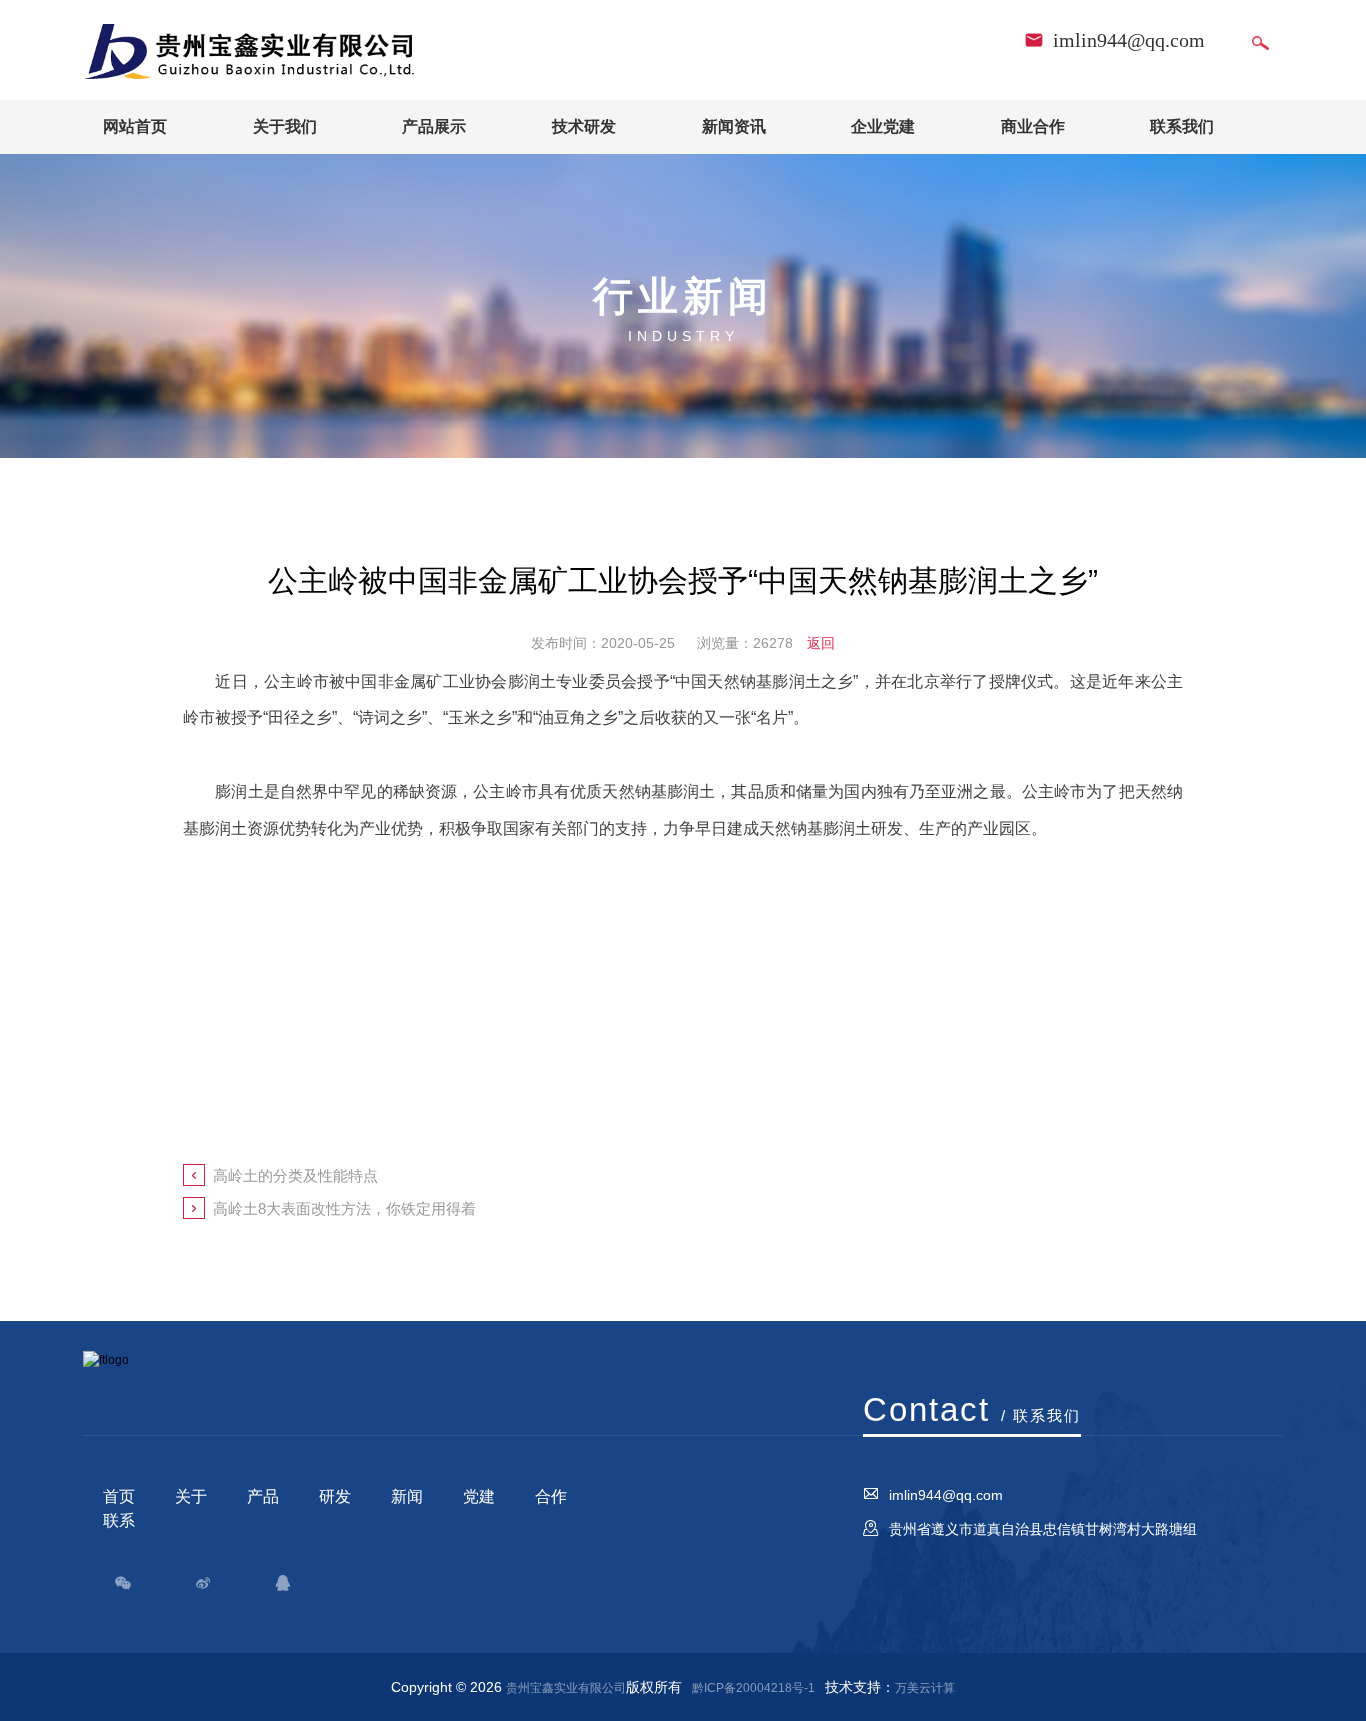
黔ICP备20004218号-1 (753, 1688)
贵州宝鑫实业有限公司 (566, 1688)
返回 (821, 643)
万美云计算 (925, 1688)
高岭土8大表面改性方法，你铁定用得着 (344, 1208)
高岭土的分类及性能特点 (295, 1175)
